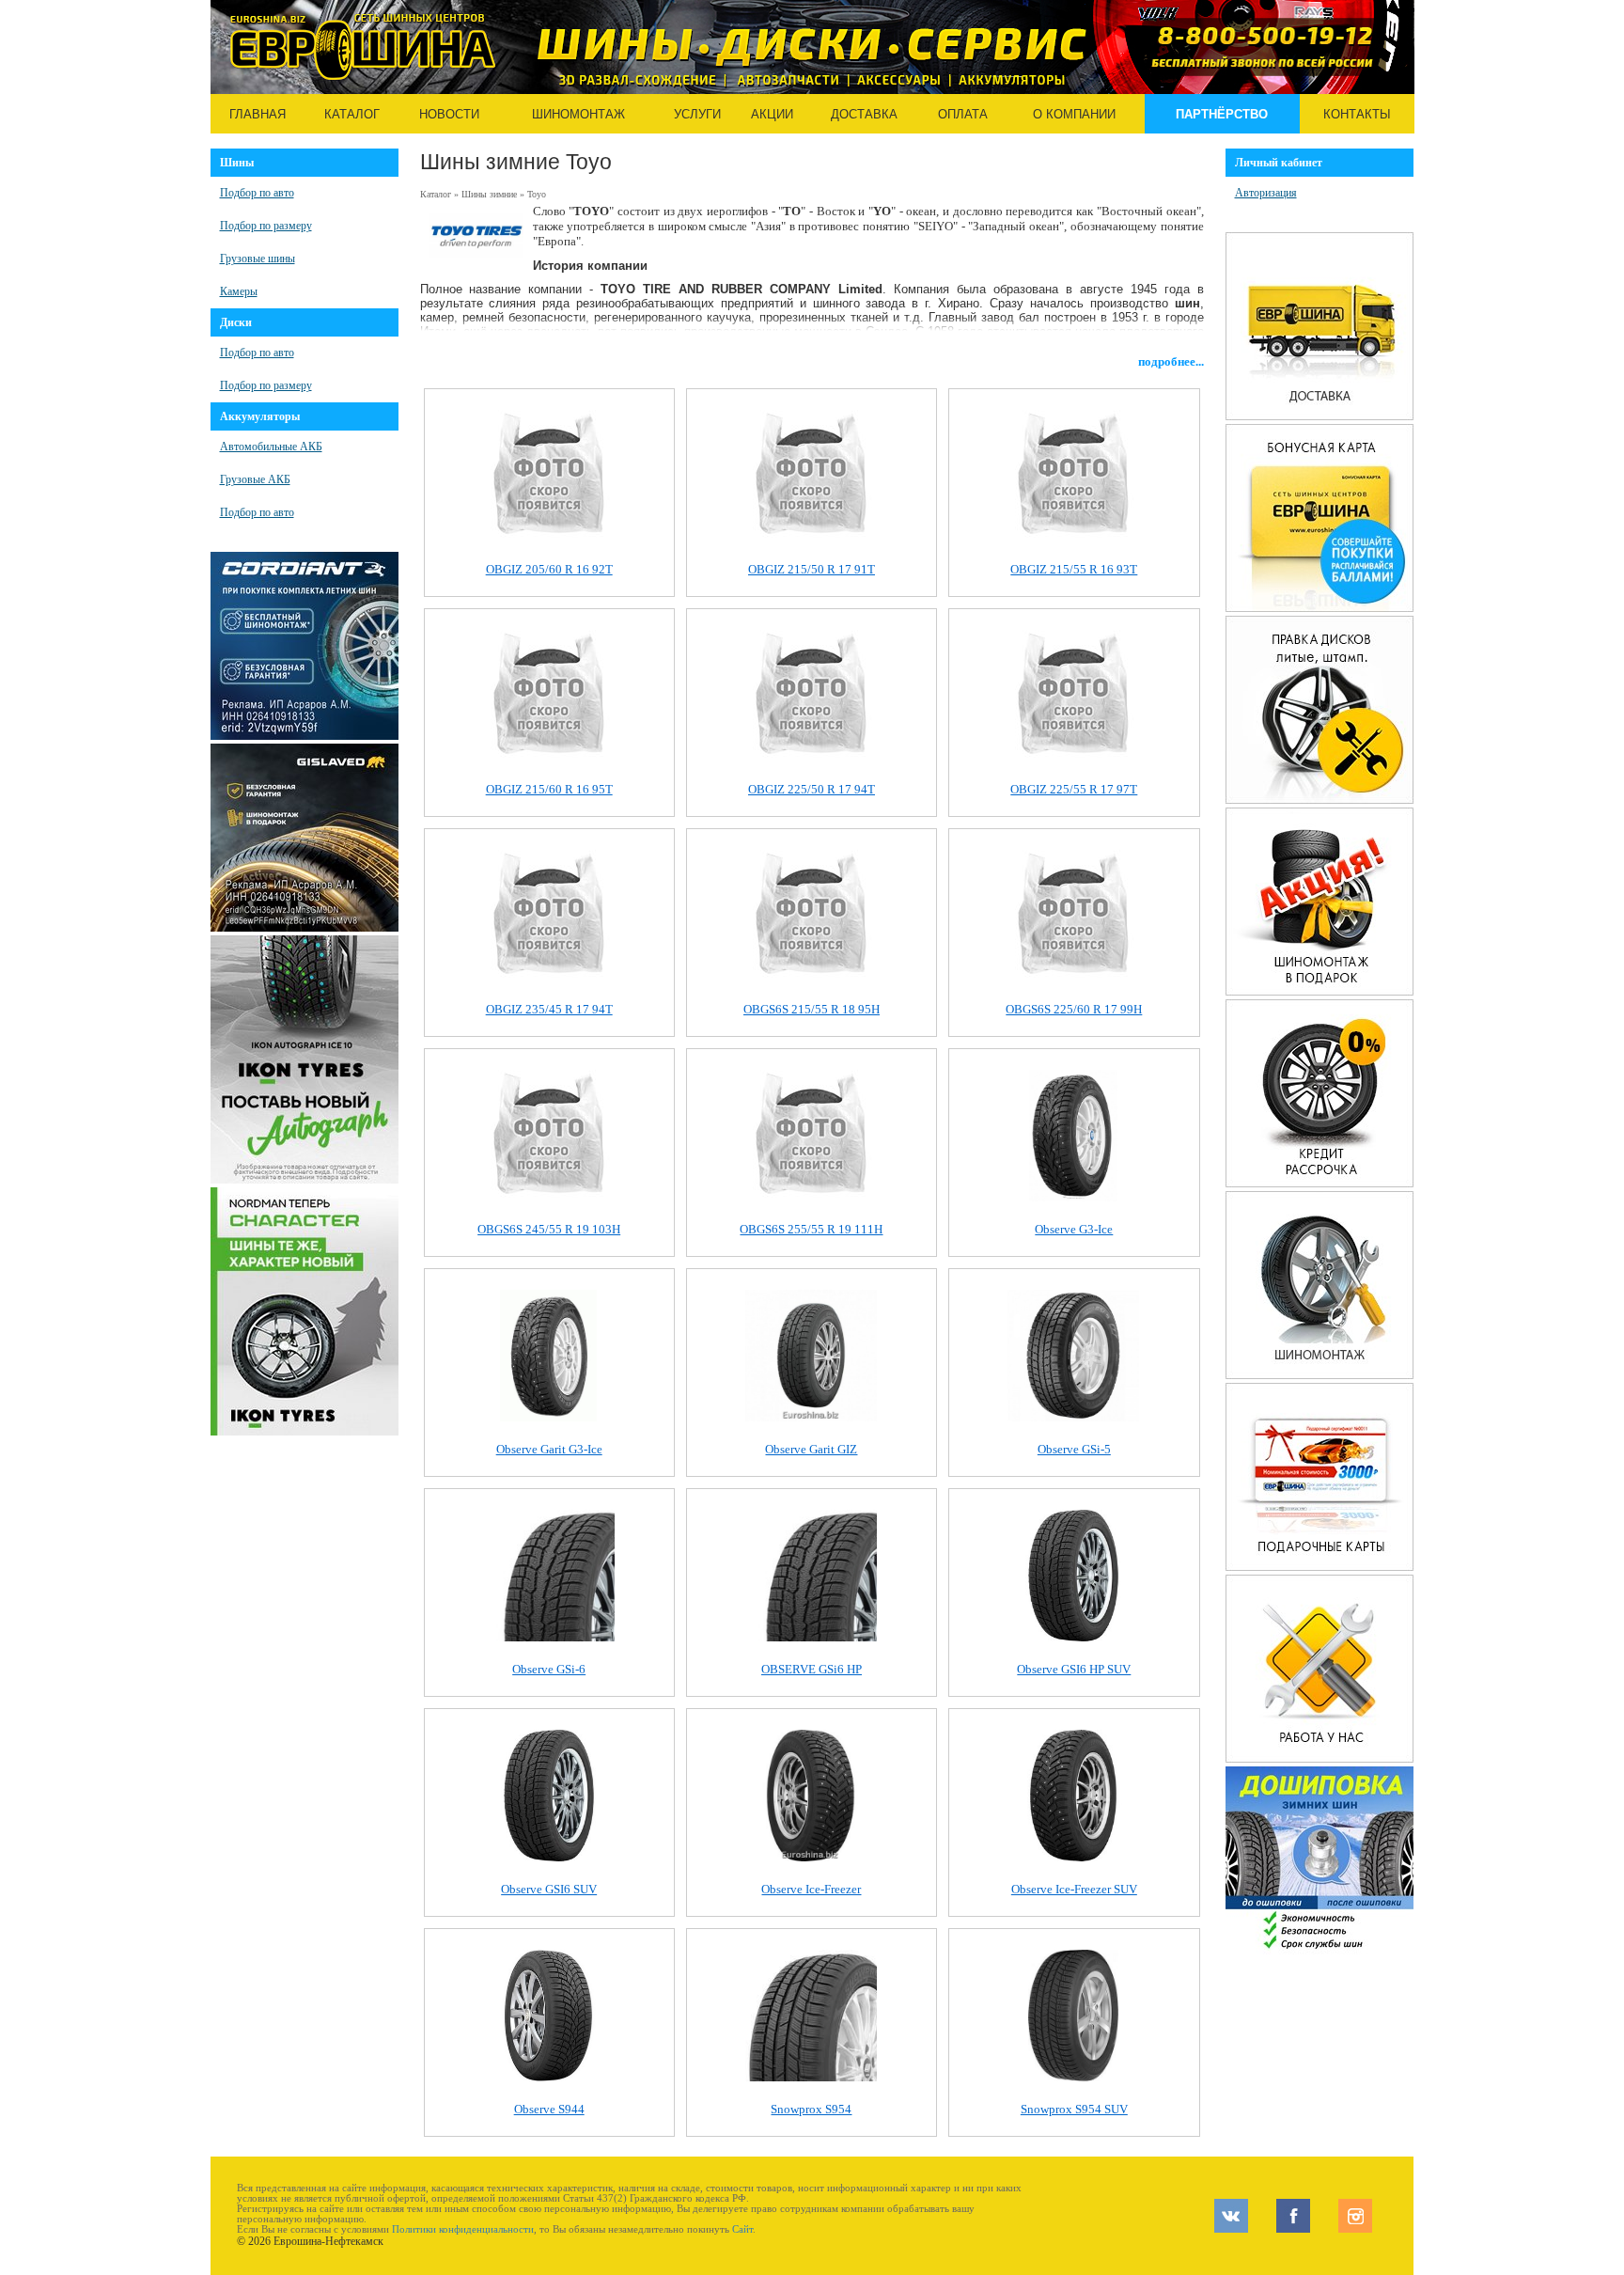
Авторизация (1266, 193)
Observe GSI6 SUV (549, 1889)
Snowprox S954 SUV (1074, 2109)
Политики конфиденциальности (463, 2229)
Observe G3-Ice (1074, 1229)
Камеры (239, 291)
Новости (449, 114)
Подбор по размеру (266, 226)
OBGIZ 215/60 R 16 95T (549, 789)
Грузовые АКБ (255, 479)
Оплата (963, 114)
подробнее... (1171, 361)
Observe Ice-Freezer (811, 1889)
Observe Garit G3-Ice (549, 1449)
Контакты (1357, 114)
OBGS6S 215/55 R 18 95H (812, 1009)
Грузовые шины (258, 259)
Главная (258, 114)
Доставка (864, 114)
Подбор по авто (257, 193)
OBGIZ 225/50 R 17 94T (812, 789)
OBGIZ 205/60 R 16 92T (549, 569)
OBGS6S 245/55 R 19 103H (549, 1229)
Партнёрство (1222, 114)
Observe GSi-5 (1074, 1449)
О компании (1074, 114)
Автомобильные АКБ (271, 447)
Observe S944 (549, 2109)
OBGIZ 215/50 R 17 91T (812, 569)
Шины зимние (489, 194)
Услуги (697, 114)
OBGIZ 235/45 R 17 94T (549, 1009)
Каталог (352, 114)
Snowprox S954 (811, 2109)
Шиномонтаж (578, 114)
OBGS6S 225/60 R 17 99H (1074, 1009)
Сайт (742, 2229)
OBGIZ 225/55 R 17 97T (1074, 789)
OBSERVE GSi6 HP (812, 1669)
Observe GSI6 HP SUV (1074, 1669)
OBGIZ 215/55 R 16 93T (1074, 569)
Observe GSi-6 (549, 1669)
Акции (772, 114)
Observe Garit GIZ (811, 1449)
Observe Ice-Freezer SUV (1074, 1889)
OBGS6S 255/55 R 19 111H (811, 1229)
